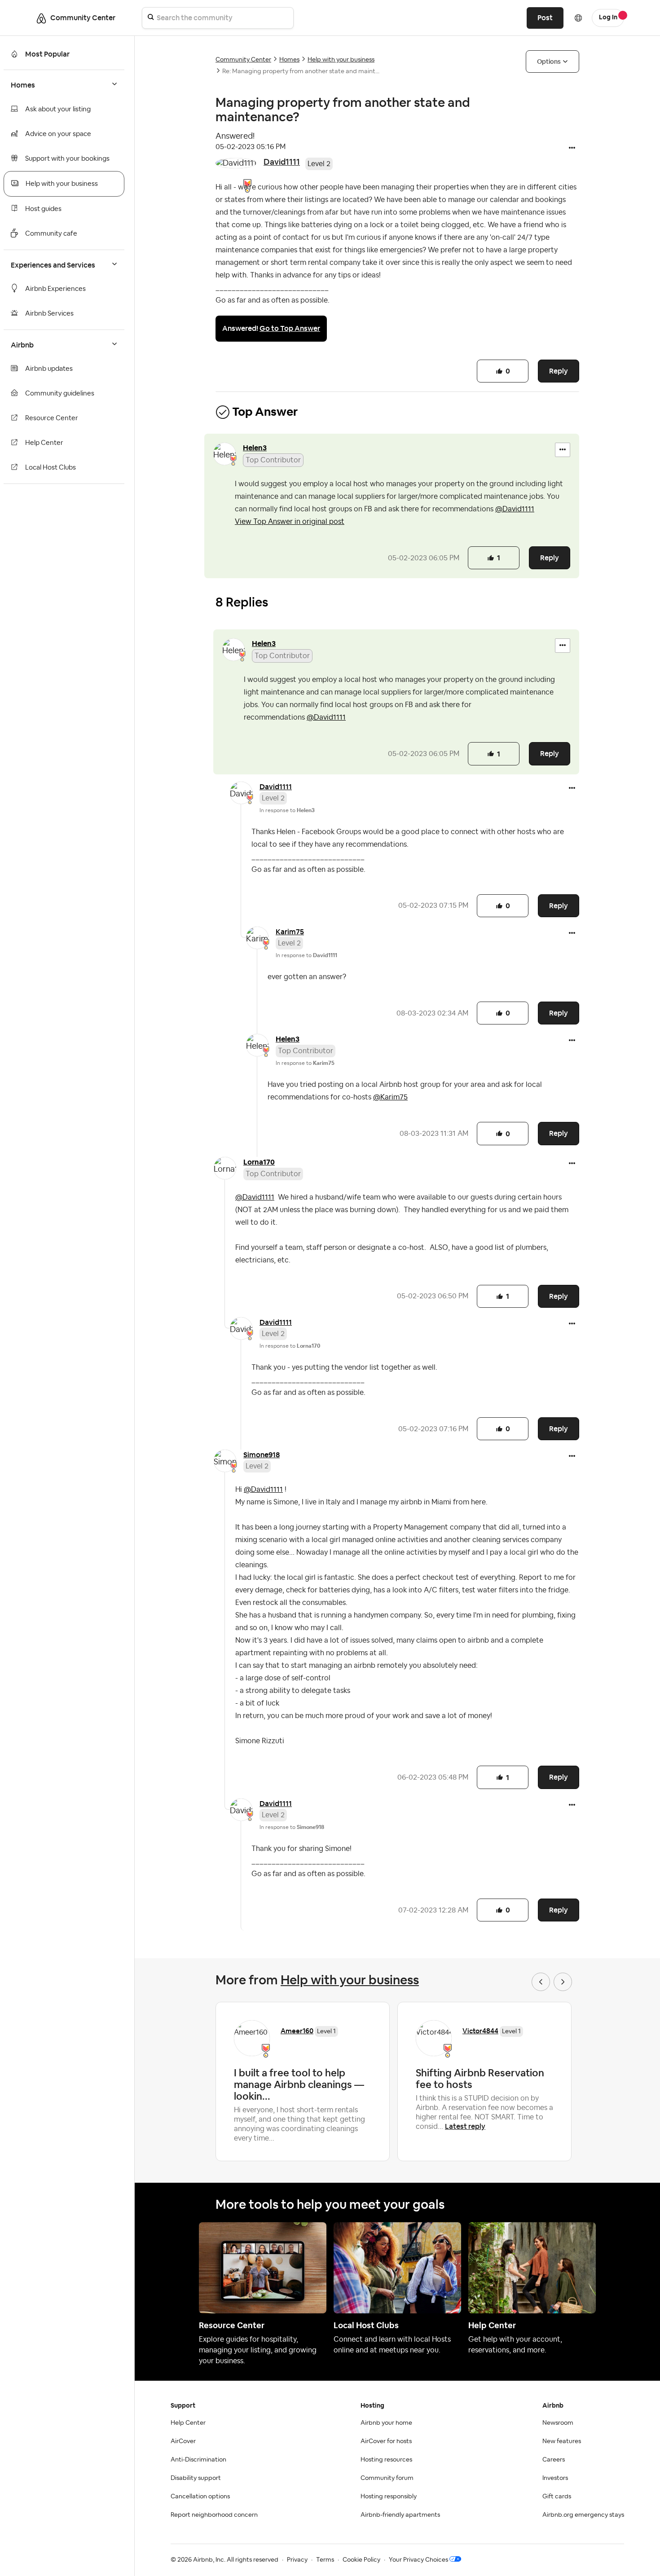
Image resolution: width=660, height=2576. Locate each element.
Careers (554, 2460)
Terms (325, 2560)
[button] (572, 149)
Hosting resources (386, 2460)
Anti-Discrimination (198, 2460)
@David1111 (515, 509)
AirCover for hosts (386, 2441)
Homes (289, 60)
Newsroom (558, 2423)
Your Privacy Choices (418, 2560)
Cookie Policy (361, 2560)
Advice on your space (58, 134)
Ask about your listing (58, 109)
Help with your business (62, 184)
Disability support (196, 2478)
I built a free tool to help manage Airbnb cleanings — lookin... (299, 2084)
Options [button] (549, 62)
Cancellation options (200, 2497)
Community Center (243, 60)
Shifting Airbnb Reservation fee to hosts (480, 2079)
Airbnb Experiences (55, 289)
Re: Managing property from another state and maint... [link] (301, 71)
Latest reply (465, 2126)
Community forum (387, 2478)
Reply (559, 371)
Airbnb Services (49, 314)
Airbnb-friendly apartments (400, 2515)
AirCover (183, 2441)
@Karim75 (390, 1097)
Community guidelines (60, 393)
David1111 (282, 162)
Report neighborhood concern (214, 2515)
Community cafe (51, 234)
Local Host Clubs (51, 468)
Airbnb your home (386, 2423)
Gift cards (557, 2497)
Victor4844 (480, 2031)
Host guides (43, 209)
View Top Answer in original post (290, 522)
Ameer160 (297, 2031)
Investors (555, 2478)
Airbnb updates (49, 369)
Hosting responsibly (389, 2497)
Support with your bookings (67, 159)
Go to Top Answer (290, 328)
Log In (608, 18)
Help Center (44, 443)
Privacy (297, 2560)
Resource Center (52, 418)
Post (545, 18)
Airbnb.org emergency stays (583, 2515)
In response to (287, 810)
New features (562, 2441)
